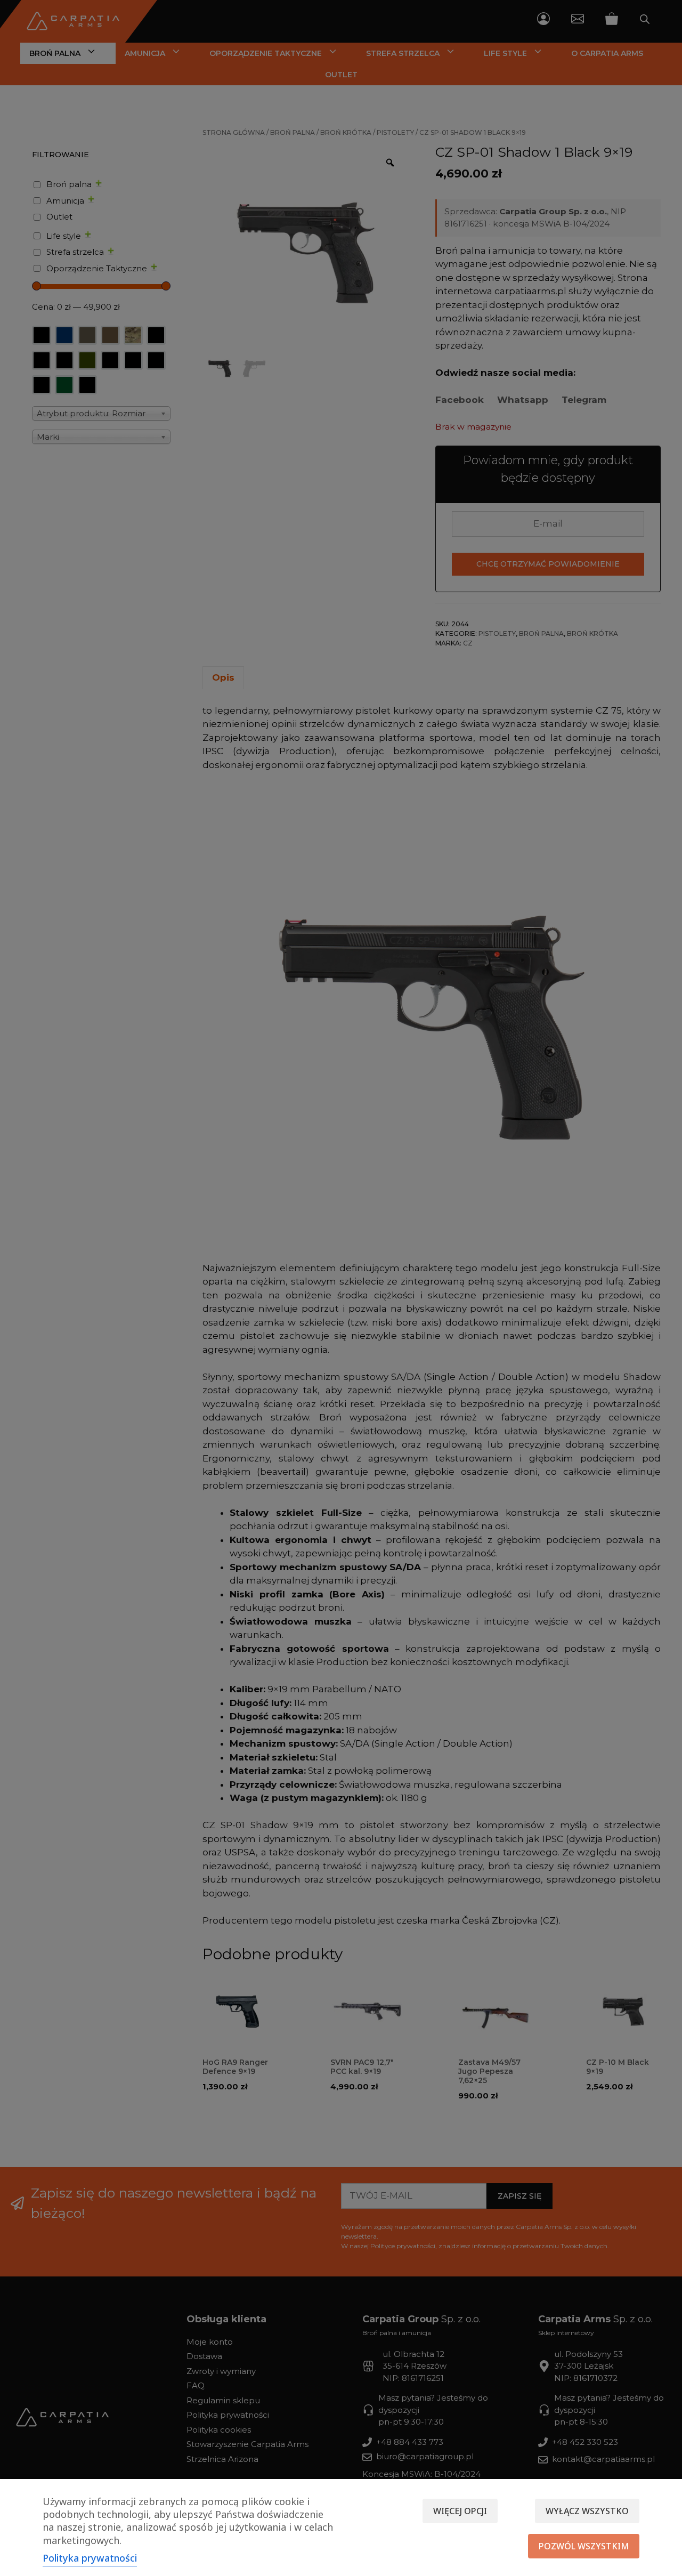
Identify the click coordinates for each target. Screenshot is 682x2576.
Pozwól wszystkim (584, 2546)
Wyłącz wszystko (587, 2511)
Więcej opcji (460, 2511)
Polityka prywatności (90, 2558)
